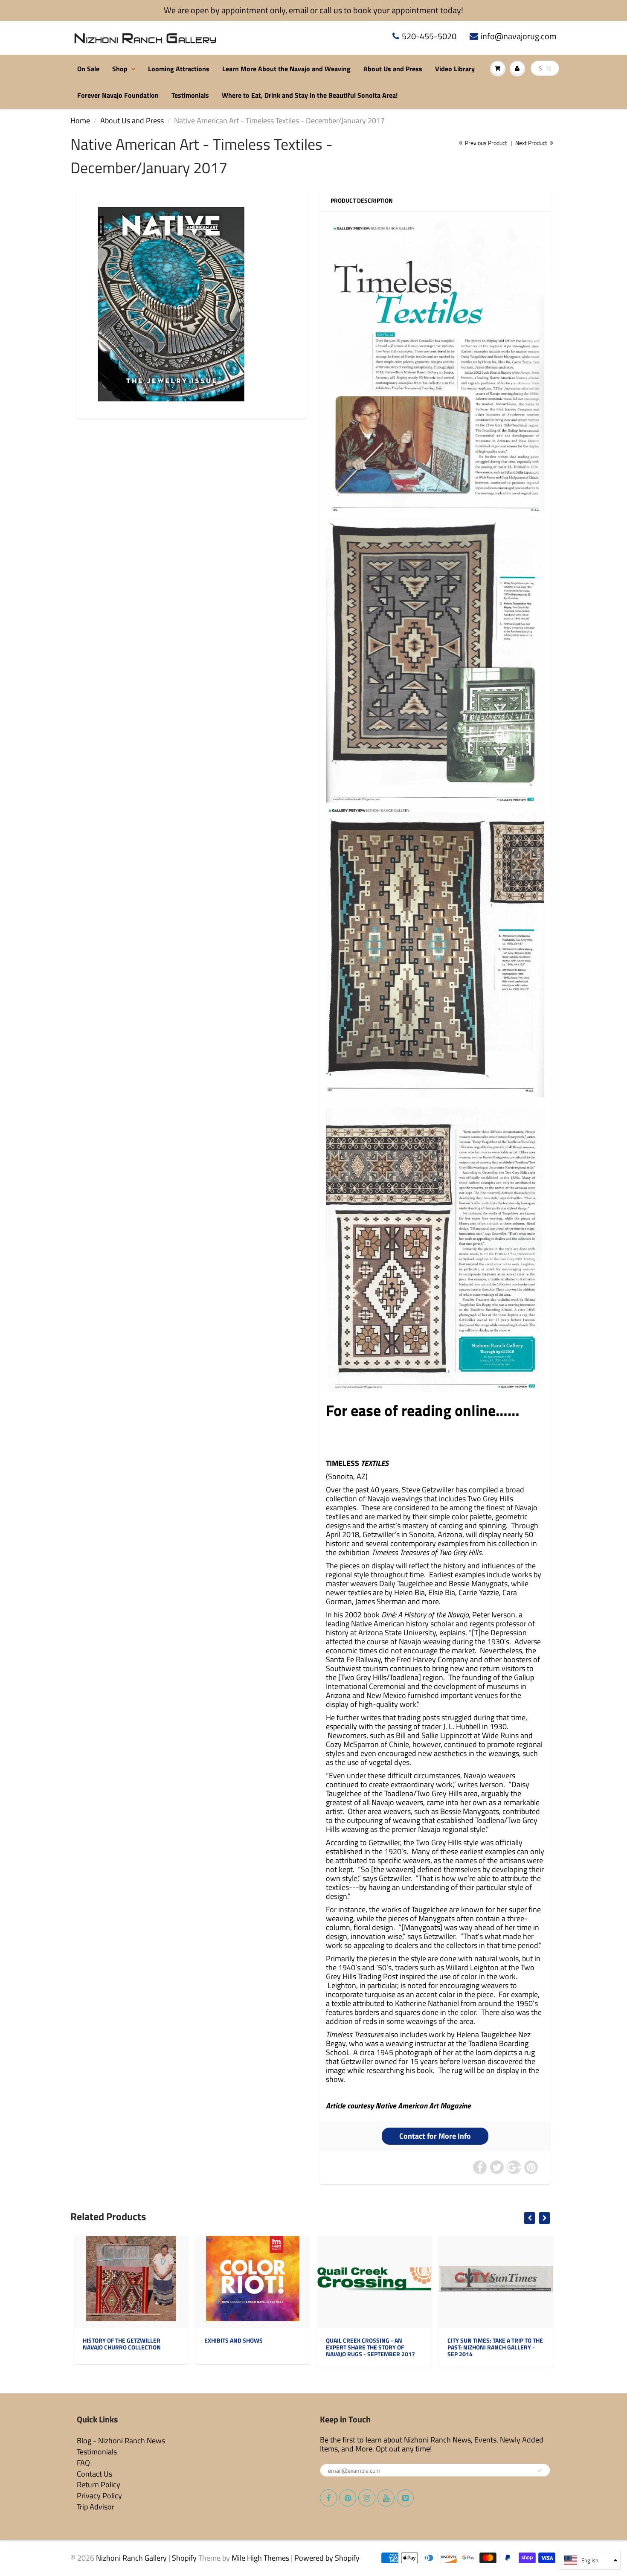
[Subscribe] (540, 2471)
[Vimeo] (405, 2498)
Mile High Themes (260, 2558)
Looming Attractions (179, 69)
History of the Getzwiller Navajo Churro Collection (122, 2344)
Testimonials (190, 95)
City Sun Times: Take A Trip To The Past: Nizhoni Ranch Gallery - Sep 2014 (495, 2347)
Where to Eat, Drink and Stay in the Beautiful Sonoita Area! (310, 95)
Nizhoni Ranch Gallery (131, 2558)
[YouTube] (386, 2498)
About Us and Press (393, 69)
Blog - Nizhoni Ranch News (121, 2441)
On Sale (88, 69)
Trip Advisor (96, 2507)
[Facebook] (328, 2498)
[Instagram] (367, 2498)
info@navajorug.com (519, 36)
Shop (120, 69)
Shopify (184, 2558)
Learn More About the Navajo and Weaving (286, 69)
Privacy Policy (99, 2496)
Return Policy (99, 2484)
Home (80, 121)
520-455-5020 (429, 36)
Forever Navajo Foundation (118, 95)
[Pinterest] (348, 2498)
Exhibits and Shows (234, 2340)
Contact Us (94, 2474)
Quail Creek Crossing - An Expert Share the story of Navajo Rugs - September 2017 (370, 2347)
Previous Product (485, 143)
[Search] (549, 69)
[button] (590, 2560)
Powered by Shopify (327, 2558)
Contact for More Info (435, 2136)
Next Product (532, 143)
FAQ (83, 2463)
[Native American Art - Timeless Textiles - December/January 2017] (171, 304)
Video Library (455, 69)
